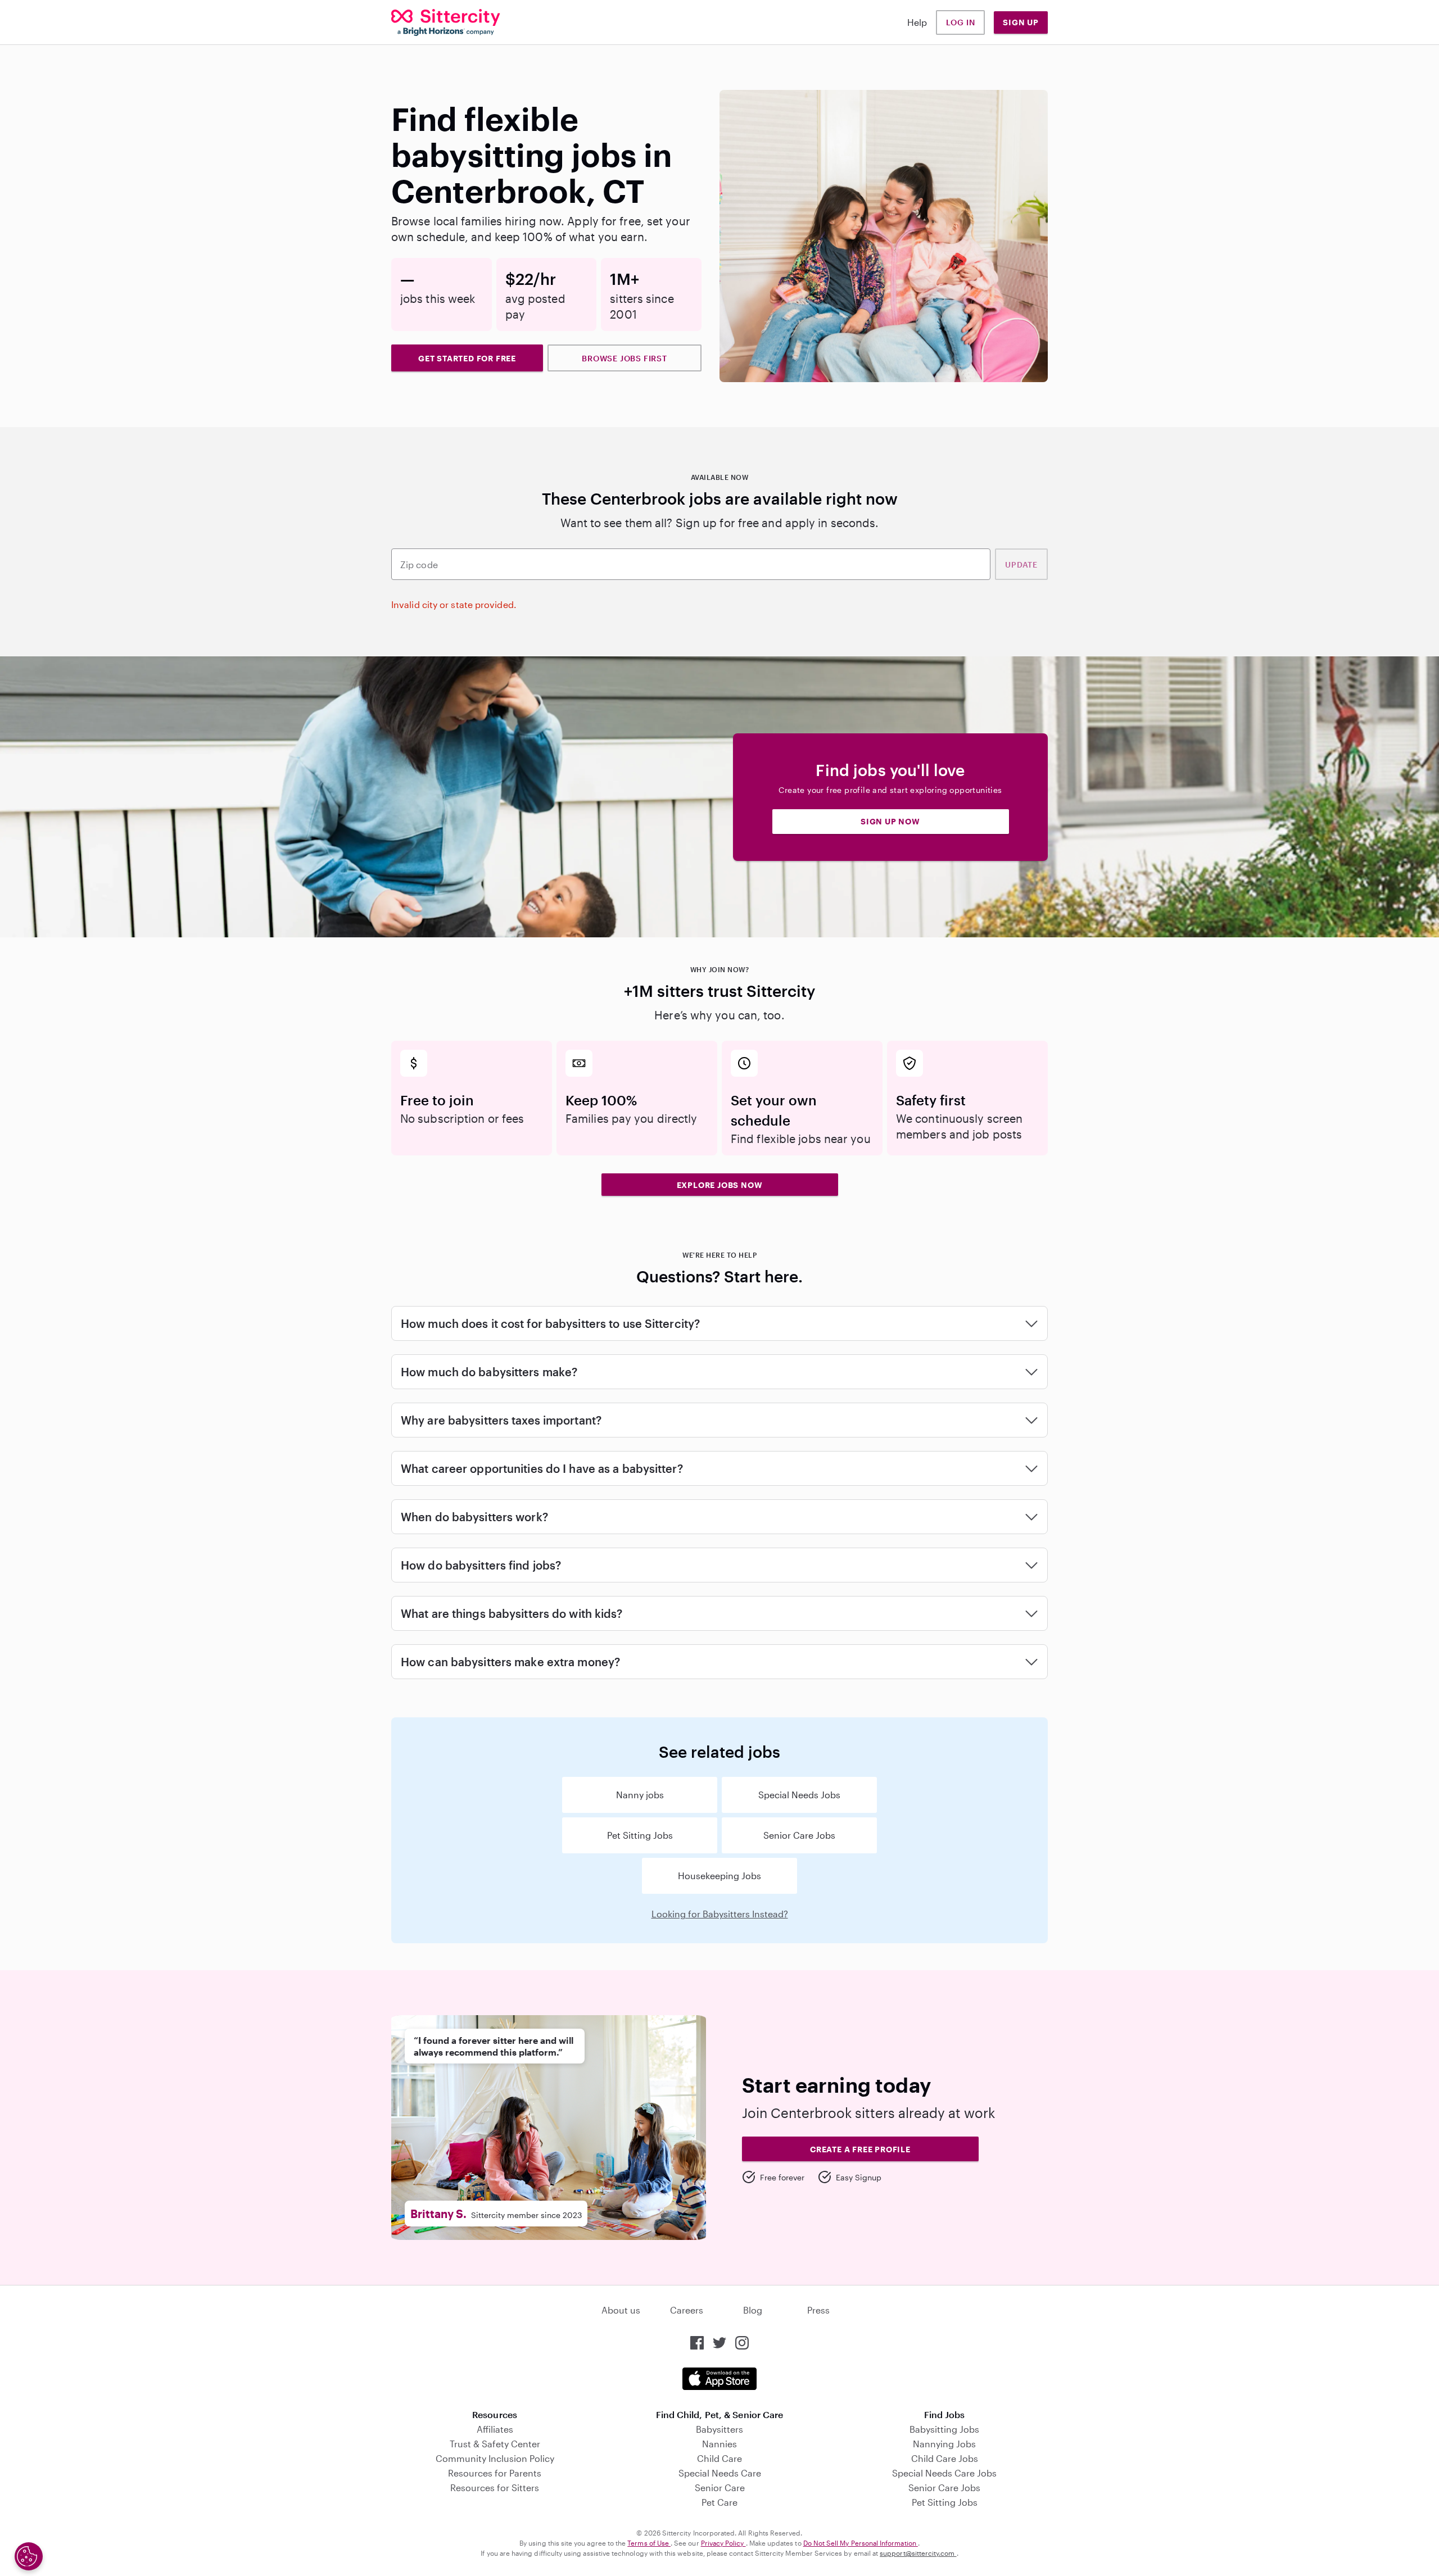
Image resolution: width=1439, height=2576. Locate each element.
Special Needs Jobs (799, 1795)
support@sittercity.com (918, 2553)
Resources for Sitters (495, 2487)
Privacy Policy (723, 2543)
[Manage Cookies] (29, 2556)
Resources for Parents (495, 2473)
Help (917, 22)
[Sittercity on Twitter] (719, 2343)
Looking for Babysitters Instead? (720, 1914)
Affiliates (495, 2429)
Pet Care (719, 2502)
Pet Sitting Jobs (640, 1835)
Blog (753, 2310)
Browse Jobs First (625, 358)
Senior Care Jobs (799, 1835)
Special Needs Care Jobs (944, 2473)
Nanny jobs (640, 1795)
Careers (687, 2310)
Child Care (719, 2458)
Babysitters (719, 2429)
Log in (961, 22)
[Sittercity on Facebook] (697, 2343)
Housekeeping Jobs (719, 1876)
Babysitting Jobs (944, 2429)
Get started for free (467, 358)
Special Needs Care (720, 2473)
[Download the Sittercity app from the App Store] (719, 2379)
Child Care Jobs (945, 2458)
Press (818, 2310)
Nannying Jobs (944, 2444)
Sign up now (890, 821)
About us (621, 2310)
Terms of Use (649, 2543)
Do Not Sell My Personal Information (861, 2543)
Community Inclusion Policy (495, 2458)
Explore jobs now (720, 1185)
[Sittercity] (446, 22)
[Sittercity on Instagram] (742, 2343)
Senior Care (720, 2487)
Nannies (719, 2444)
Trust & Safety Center (495, 2444)
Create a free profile (860, 2149)
